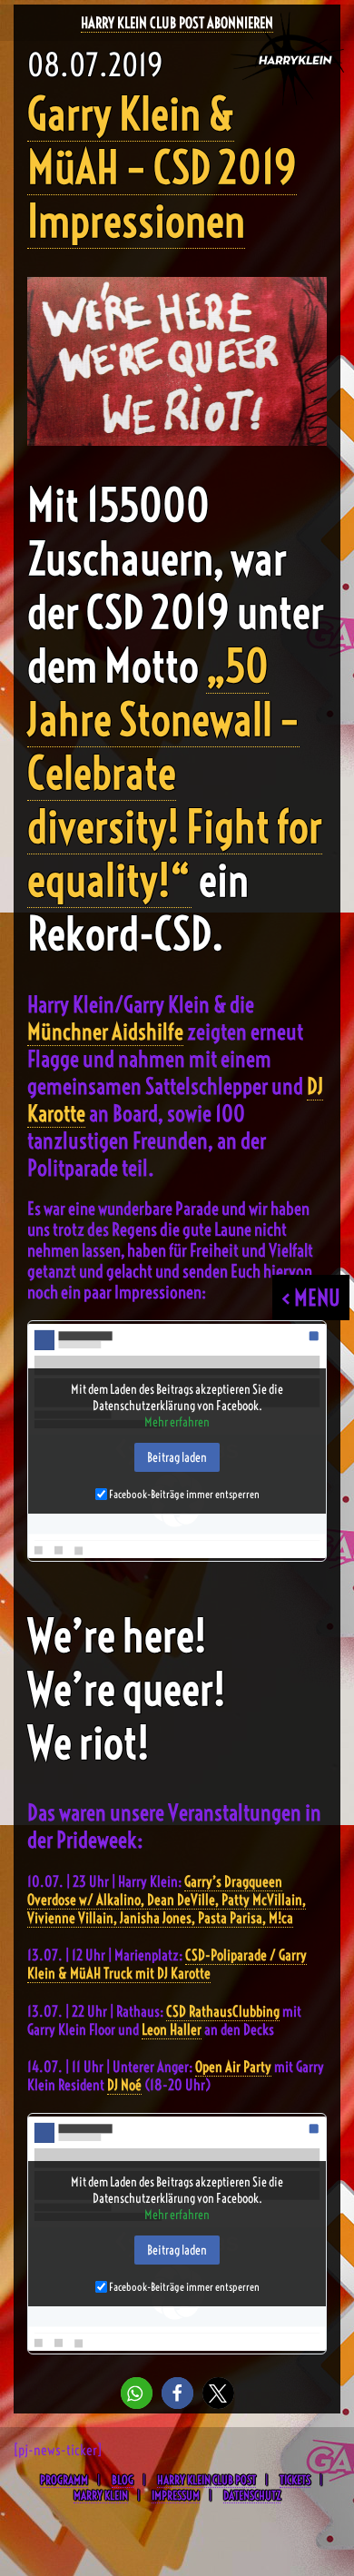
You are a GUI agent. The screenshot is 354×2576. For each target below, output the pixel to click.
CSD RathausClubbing (223, 2011)
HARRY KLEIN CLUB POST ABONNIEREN (177, 23)
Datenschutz (252, 2495)
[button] (137, 2393)
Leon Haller (172, 2029)
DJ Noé (124, 2085)
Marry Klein (101, 2495)
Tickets (295, 2480)
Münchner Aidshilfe (105, 1031)
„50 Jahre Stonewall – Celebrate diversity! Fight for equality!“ (175, 773)
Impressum (176, 2495)
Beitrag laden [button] (177, 1457)
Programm (64, 2480)
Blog (123, 2480)
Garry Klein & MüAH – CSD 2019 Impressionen (162, 168)
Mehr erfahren (177, 1422)
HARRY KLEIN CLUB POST (206, 2480)
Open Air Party (233, 2067)
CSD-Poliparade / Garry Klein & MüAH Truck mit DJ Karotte (167, 1964)
